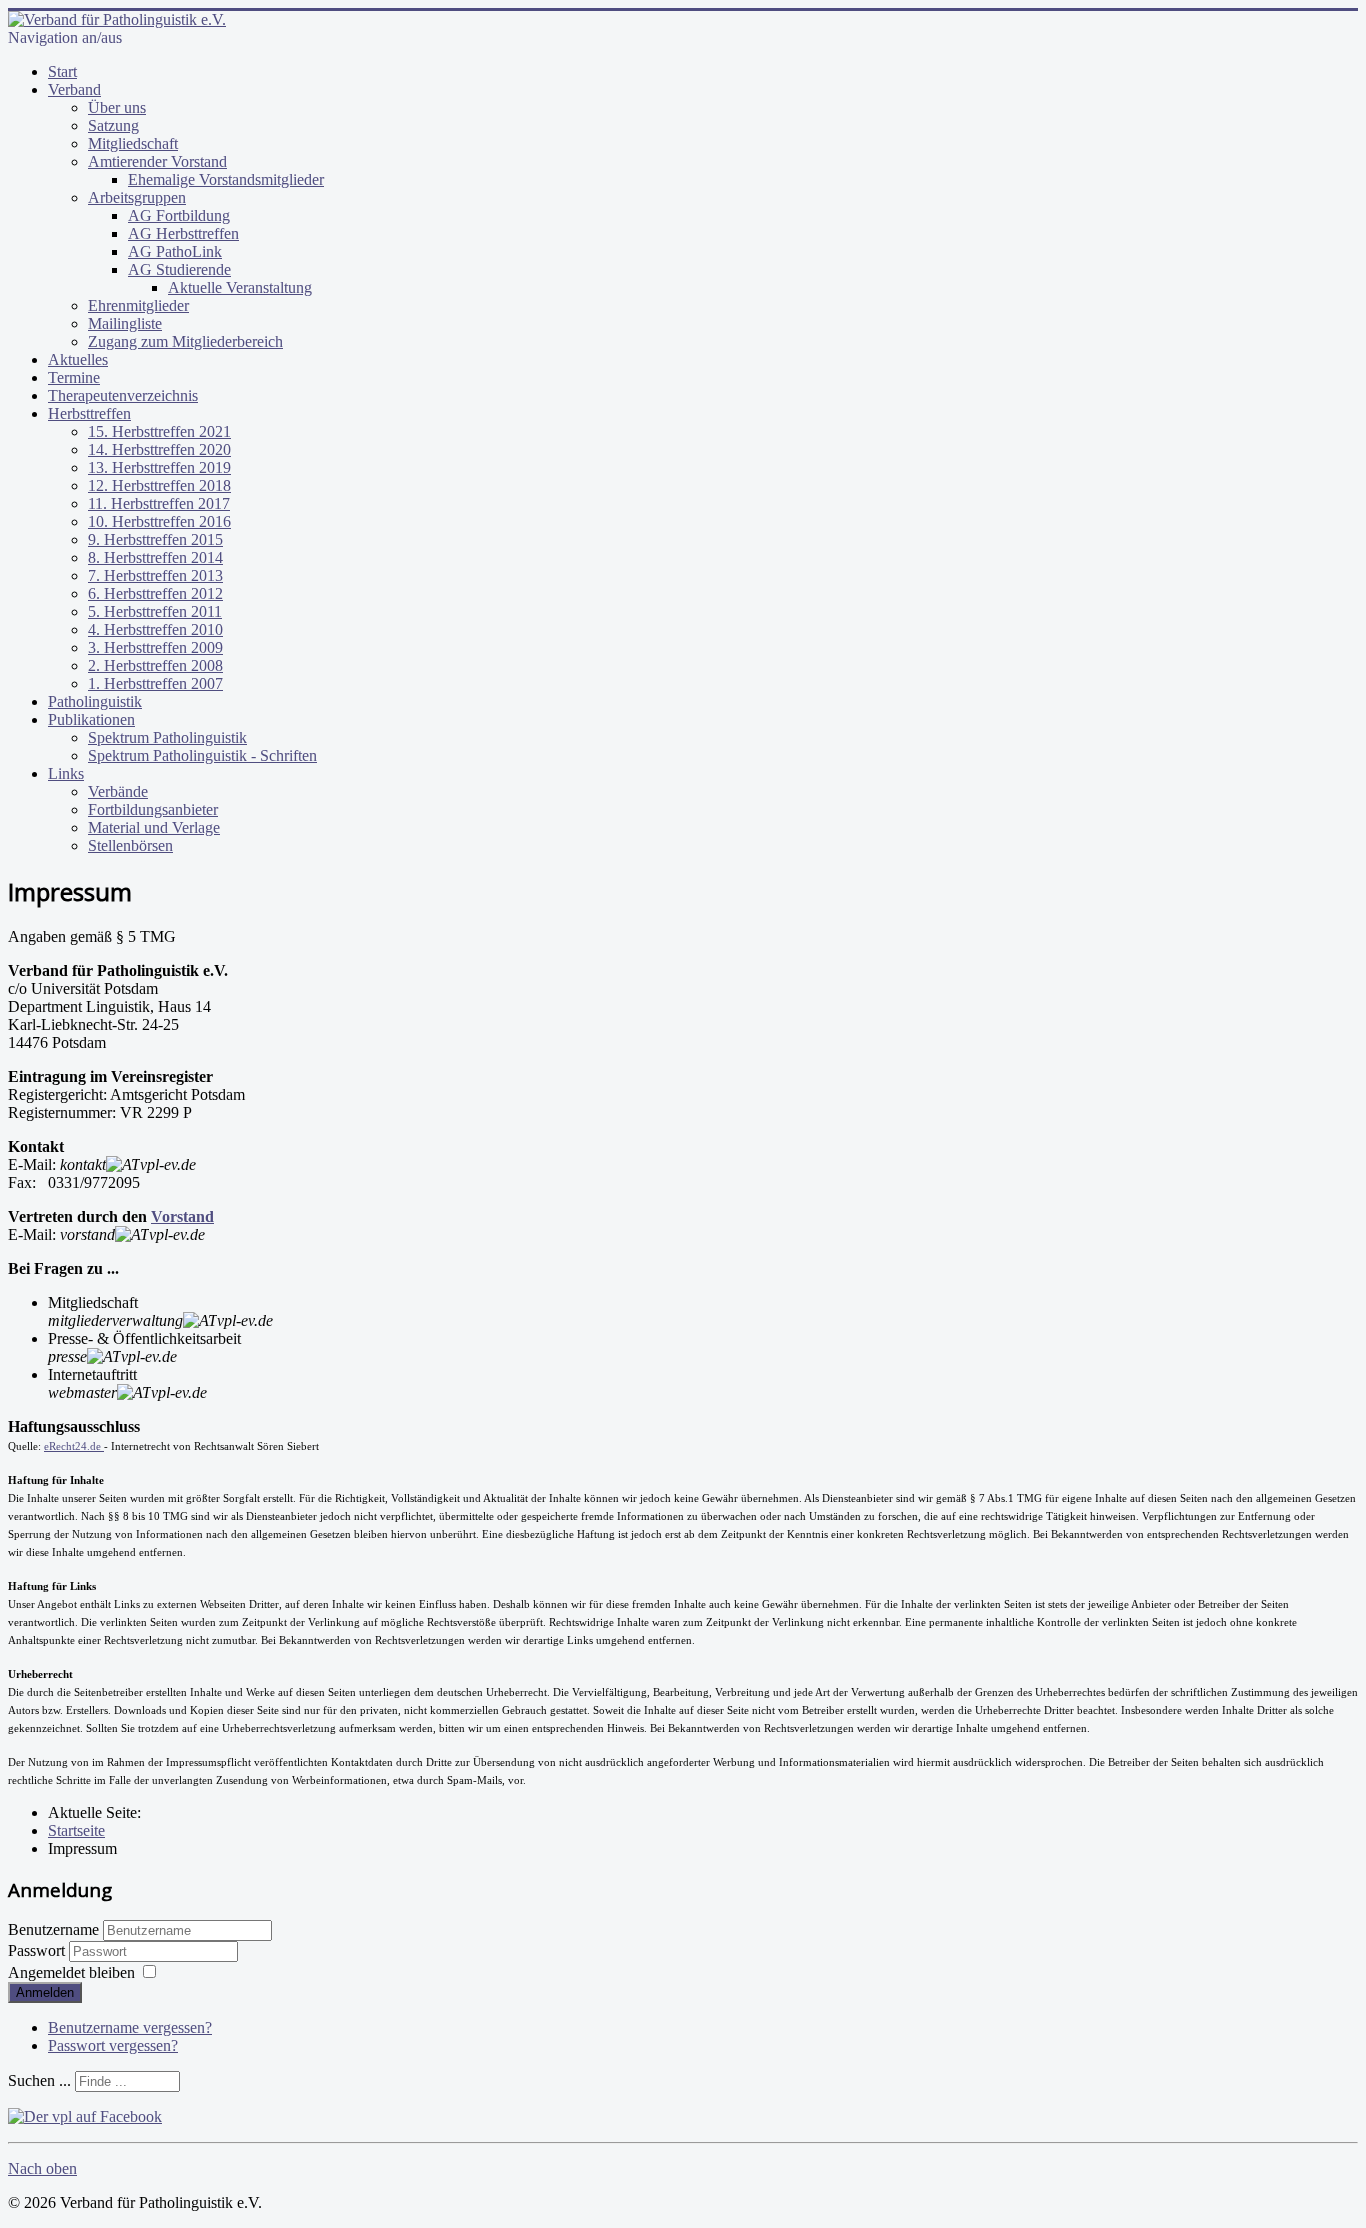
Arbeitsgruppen (137, 197)
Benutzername (53, 1929)
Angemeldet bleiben (71, 1972)
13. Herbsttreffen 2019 (159, 467)
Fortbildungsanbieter (153, 809)
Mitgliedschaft (133, 143)
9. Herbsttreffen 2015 (155, 539)
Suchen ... (39, 2080)
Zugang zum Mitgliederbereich (185, 341)
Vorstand (182, 1216)
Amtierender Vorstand (157, 161)
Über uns (117, 107)
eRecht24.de (74, 1446)
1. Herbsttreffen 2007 (155, 683)
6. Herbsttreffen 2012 (155, 593)
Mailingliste (125, 323)
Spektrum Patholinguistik (167, 737)
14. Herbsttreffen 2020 (159, 449)
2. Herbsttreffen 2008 (155, 665)
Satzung (113, 125)
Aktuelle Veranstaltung (240, 287)
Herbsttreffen (89, 413)
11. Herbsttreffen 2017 (159, 503)
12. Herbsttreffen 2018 (159, 485)
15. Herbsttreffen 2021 (159, 431)
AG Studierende (179, 269)
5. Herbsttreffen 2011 (155, 611)
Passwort (38, 1950)
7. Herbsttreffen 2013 (155, 575)
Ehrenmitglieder (138, 305)
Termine (74, 377)
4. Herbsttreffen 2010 (155, 629)
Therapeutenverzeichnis (123, 395)
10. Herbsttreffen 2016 (159, 521)
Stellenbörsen (130, 845)
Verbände (118, 791)
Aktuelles (78, 359)
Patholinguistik (95, 701)
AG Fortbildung (179, 215)
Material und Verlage (154, 827)
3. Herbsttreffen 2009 (155, 647)
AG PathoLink (175, 251)
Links (66, 773)
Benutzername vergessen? (130, 2027)
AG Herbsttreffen (183, 233)
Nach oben (42, 2168)
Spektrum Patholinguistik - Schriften (202, 755)
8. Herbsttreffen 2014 (155, 557)
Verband (74, 89)
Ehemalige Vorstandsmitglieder (226, 179)
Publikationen (91, 719)
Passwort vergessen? (113, 2045)
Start (62, 71)
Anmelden (45, 1992)
